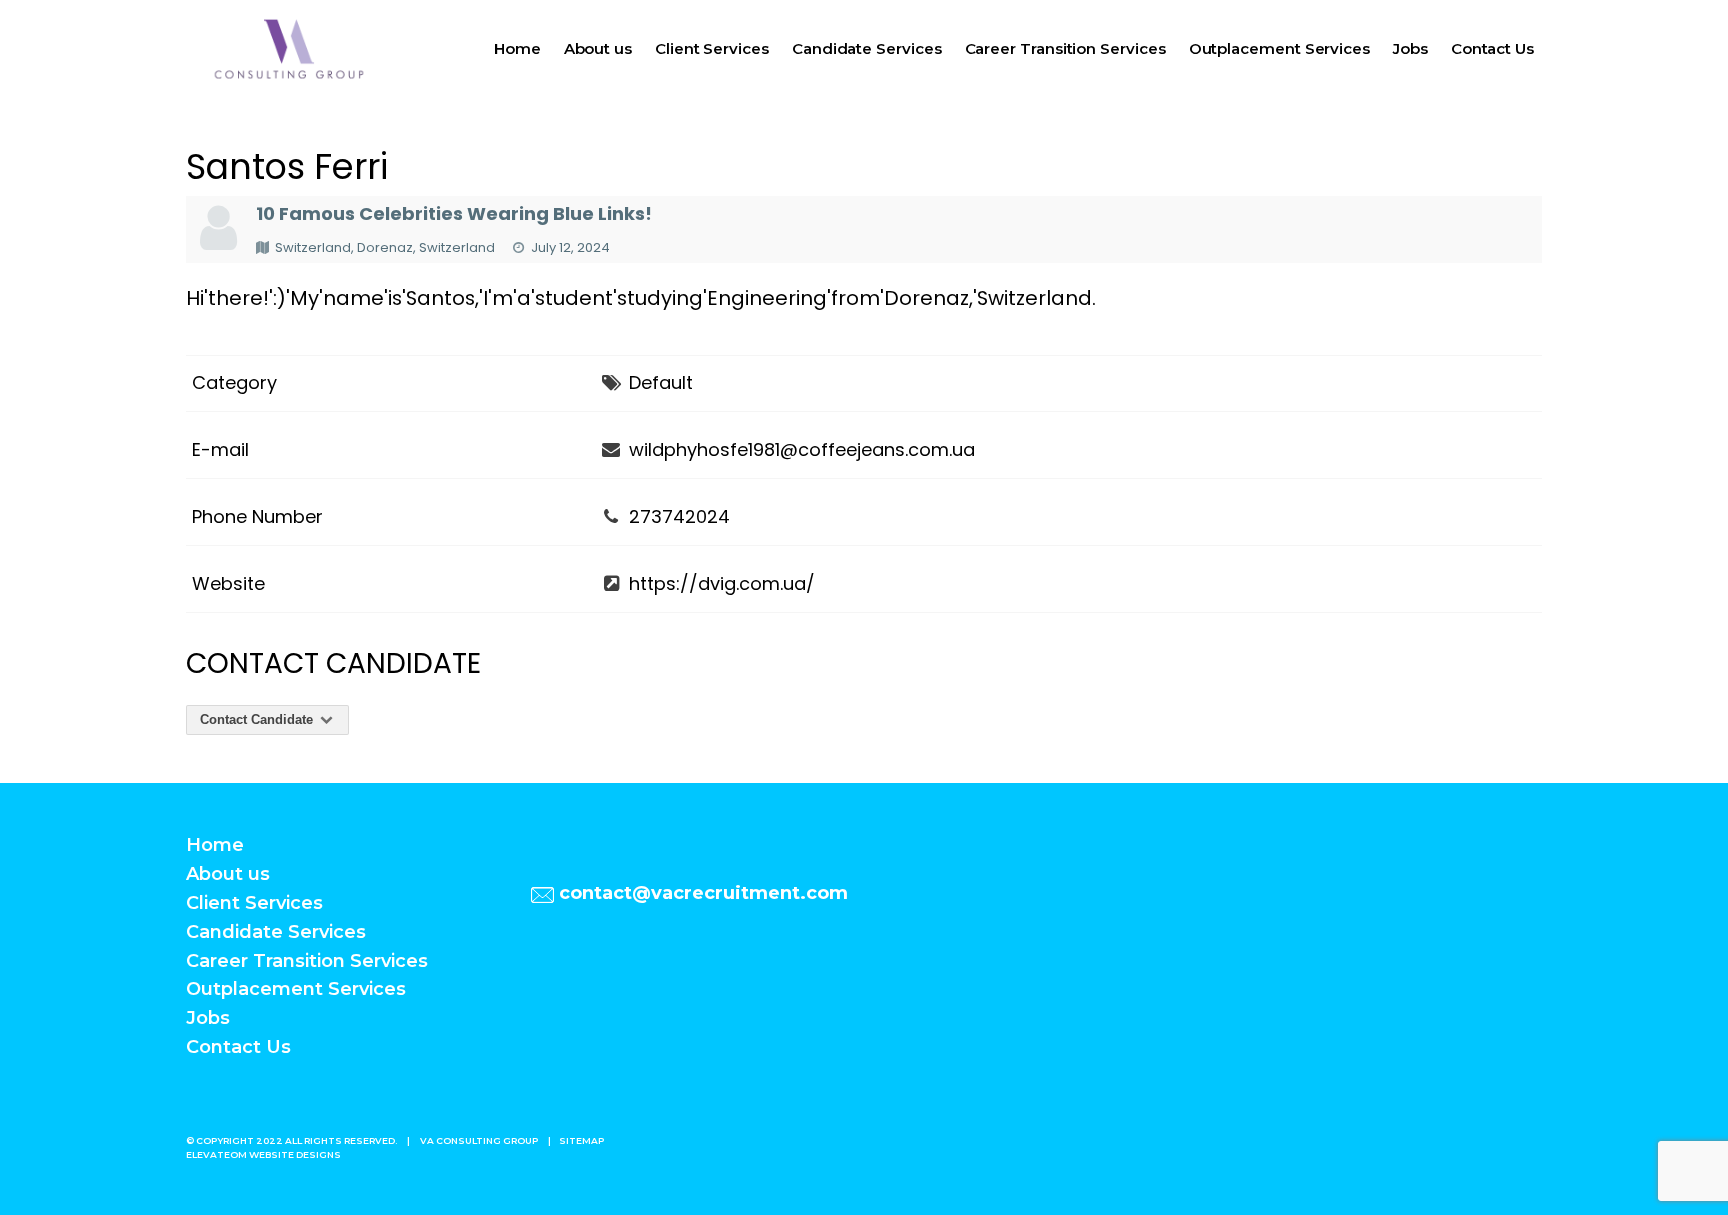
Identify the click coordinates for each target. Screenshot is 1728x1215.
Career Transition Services (1065, 48)
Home (517, 48)
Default (661, 382)
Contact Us (1492, 48)
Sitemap (581, 1140)
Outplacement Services (1279, 48)
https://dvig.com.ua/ (722, 583)
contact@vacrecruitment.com (703, 893)
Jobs (1410, 48)
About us (598, 48)
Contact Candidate (258, 719)
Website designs (295, 1154)
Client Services (712, 48)
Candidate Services (867, 48)
